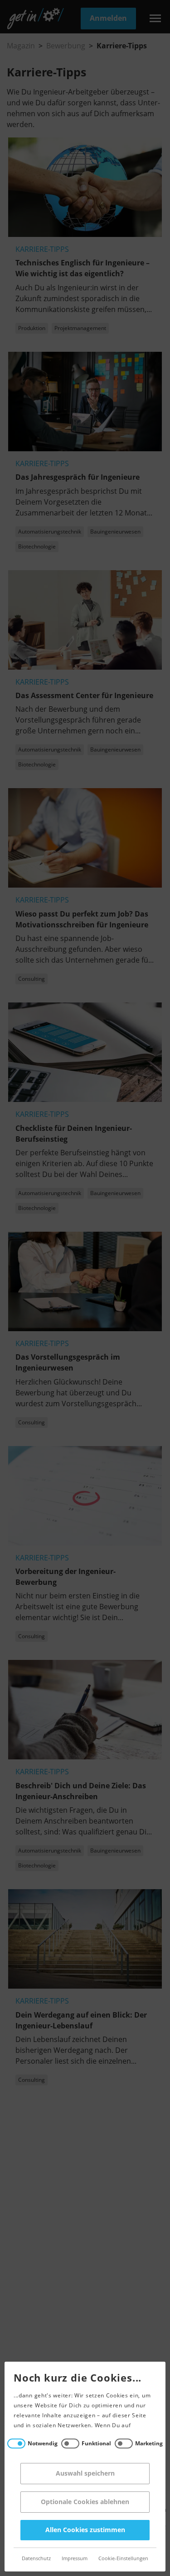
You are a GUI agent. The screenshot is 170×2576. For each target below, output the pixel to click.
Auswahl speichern (85, 2474)
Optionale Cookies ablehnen (85, 2502)
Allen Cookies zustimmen (85, 2530)
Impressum (75, 2559)
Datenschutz (36, 2559)
